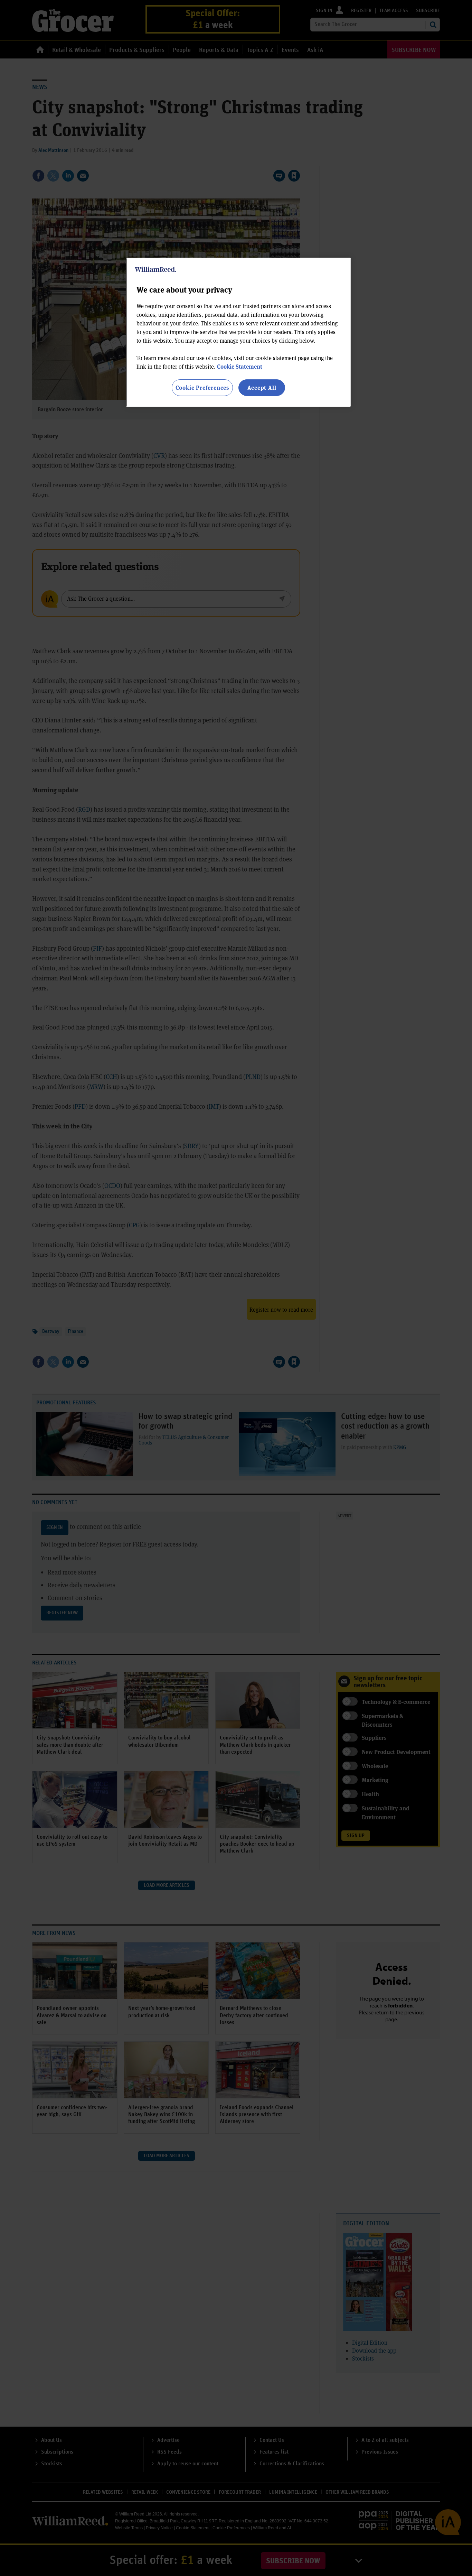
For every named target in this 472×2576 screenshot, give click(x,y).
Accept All (262, 387)
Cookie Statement (240, 366)
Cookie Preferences (202, 387)
